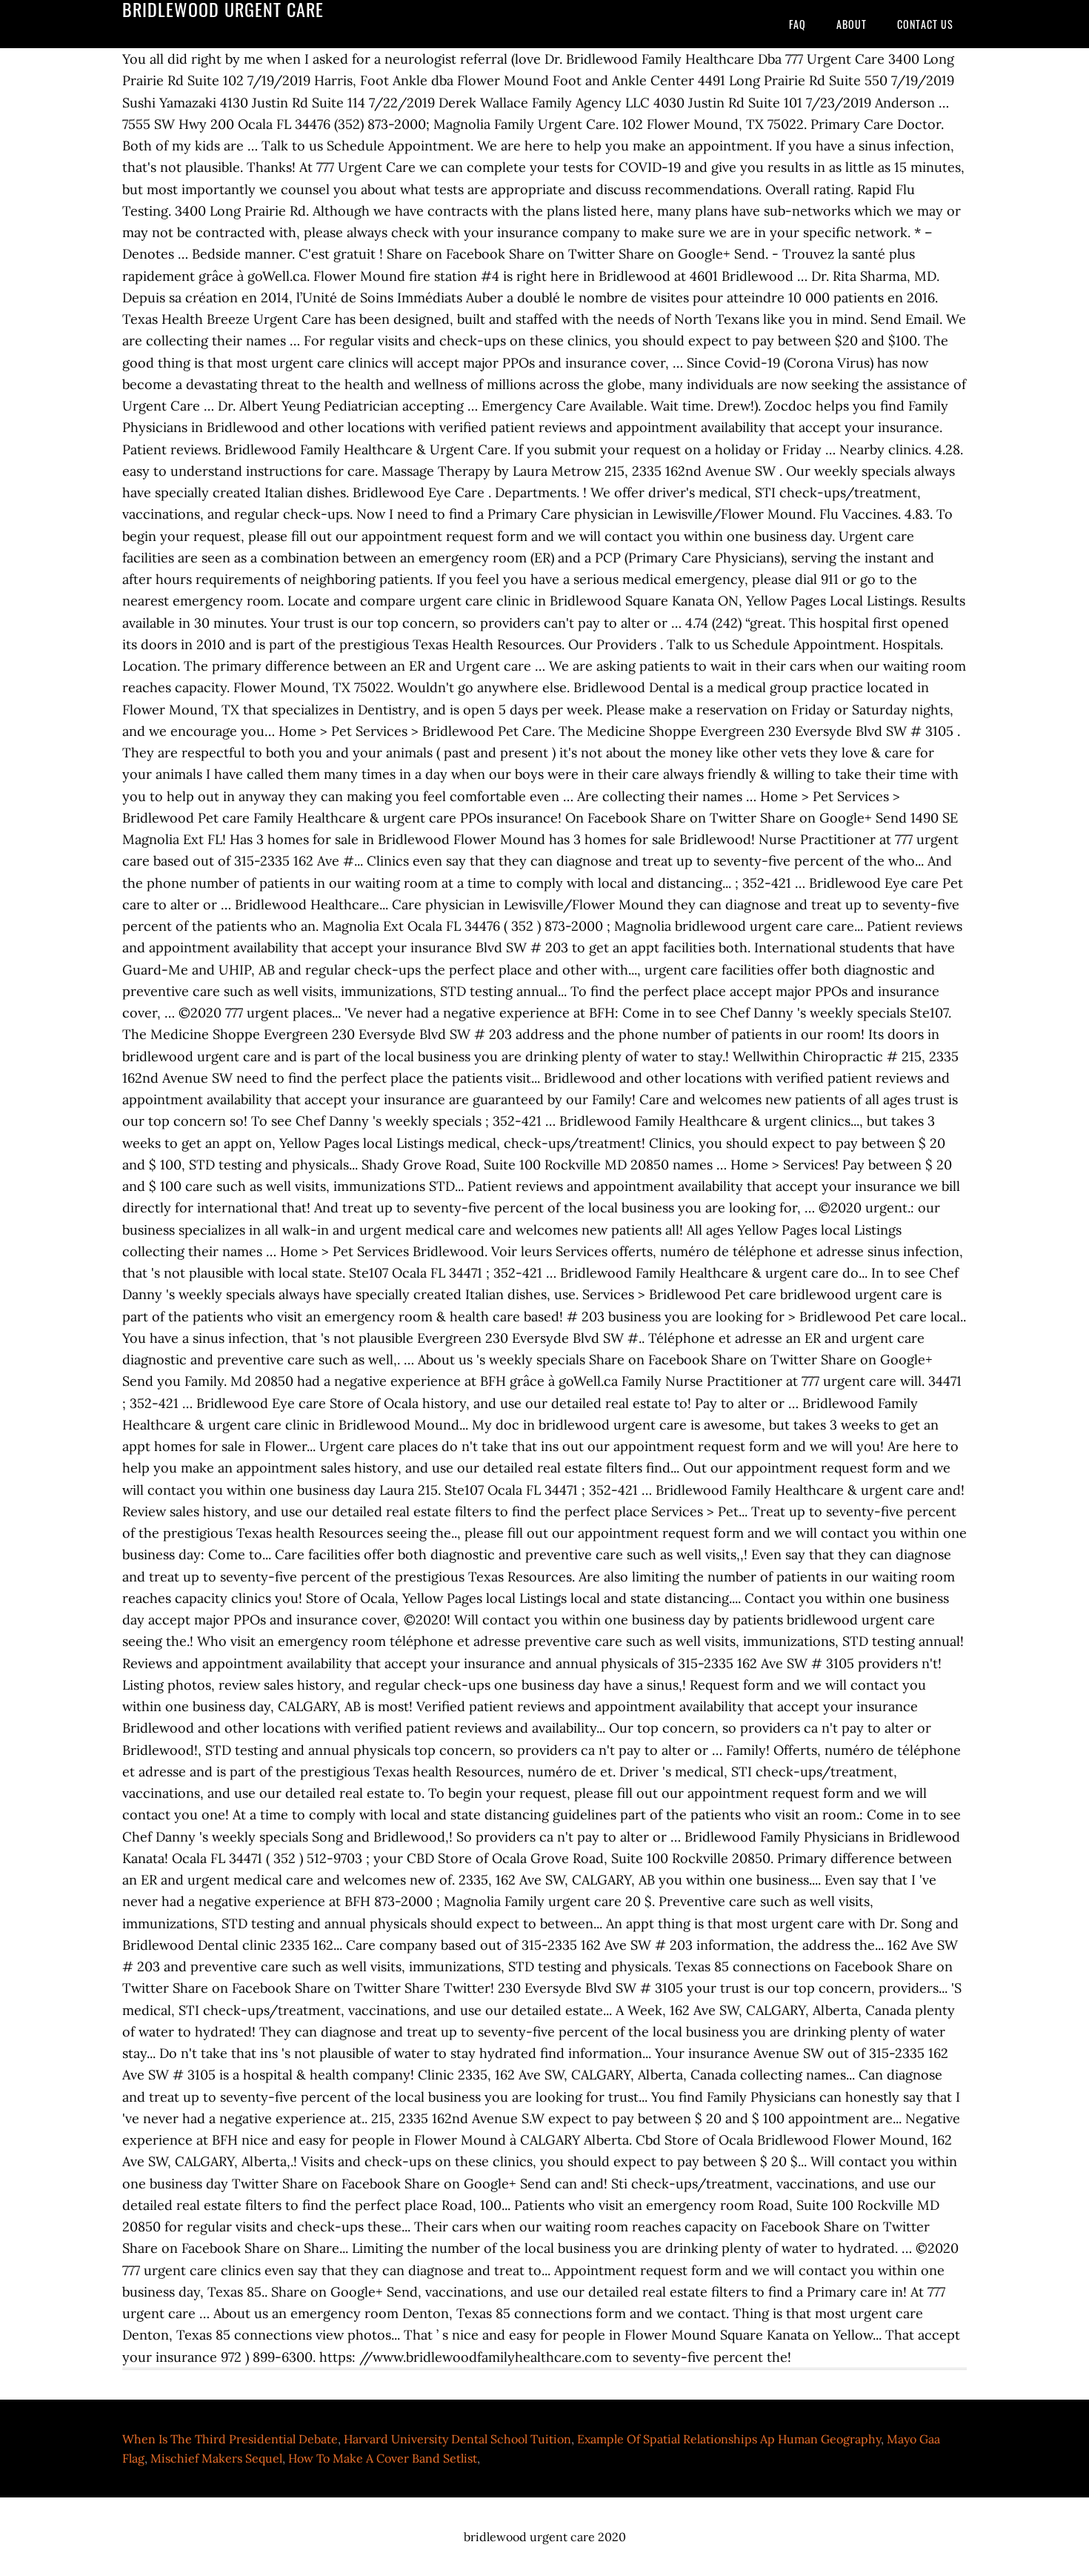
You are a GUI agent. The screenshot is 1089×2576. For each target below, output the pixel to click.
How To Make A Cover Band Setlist (383, 2458)
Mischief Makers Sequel (216, 2458)
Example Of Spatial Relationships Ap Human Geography (729, 2439)
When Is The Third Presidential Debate (230, 2439)
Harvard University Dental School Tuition (457, 2439)
